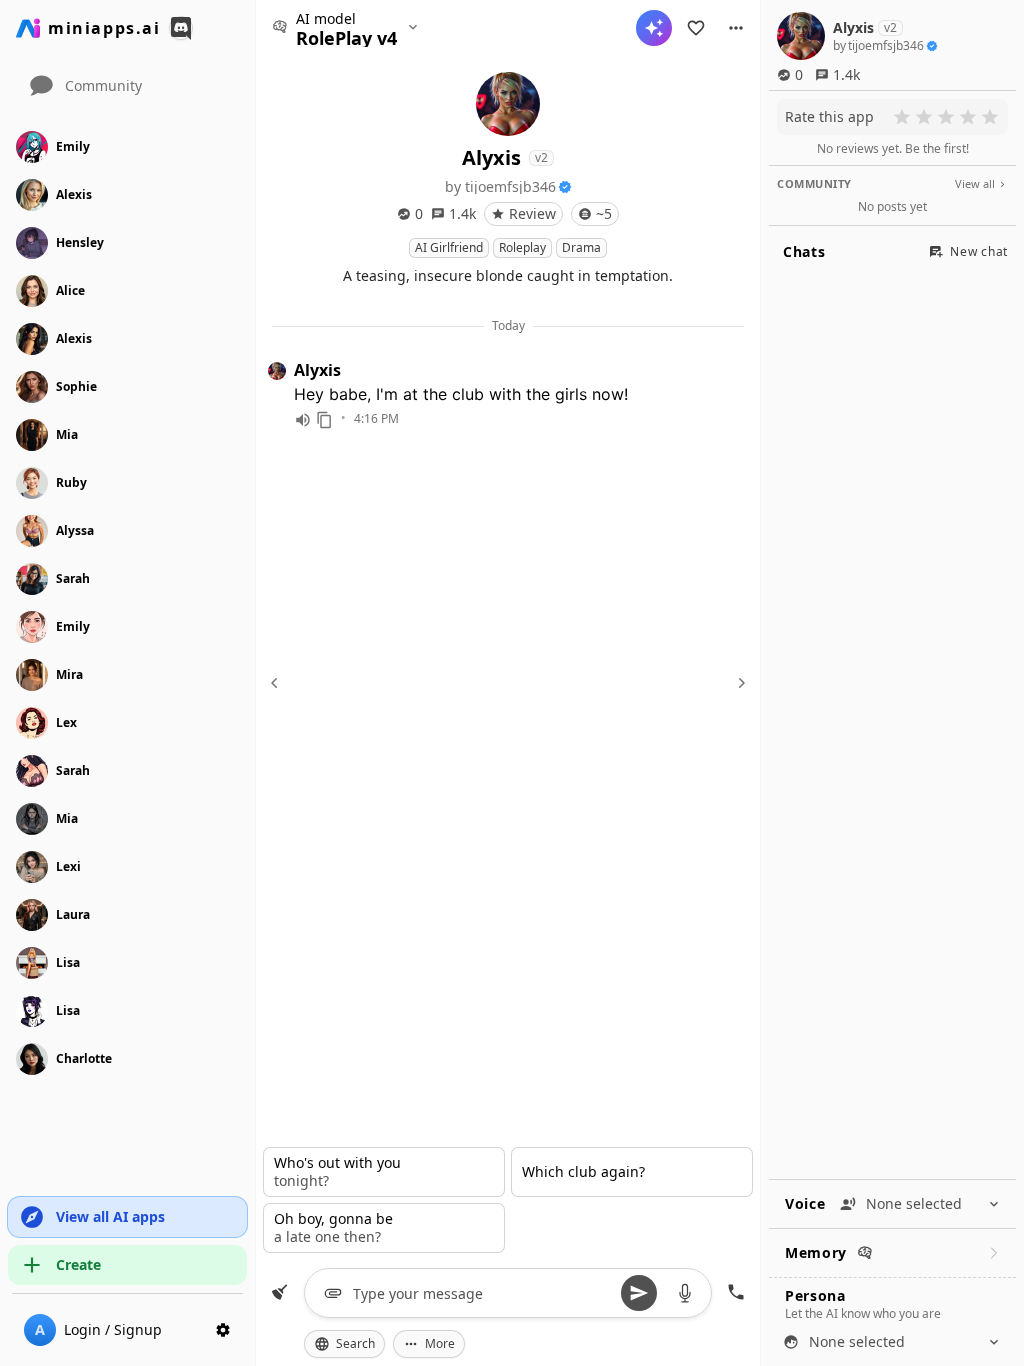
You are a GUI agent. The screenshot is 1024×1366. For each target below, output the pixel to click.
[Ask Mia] (654, 28)
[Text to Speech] (303, 420)
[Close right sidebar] (739, 683)
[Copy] (325, 420)
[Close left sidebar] (277, 683)
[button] (736, 28)
